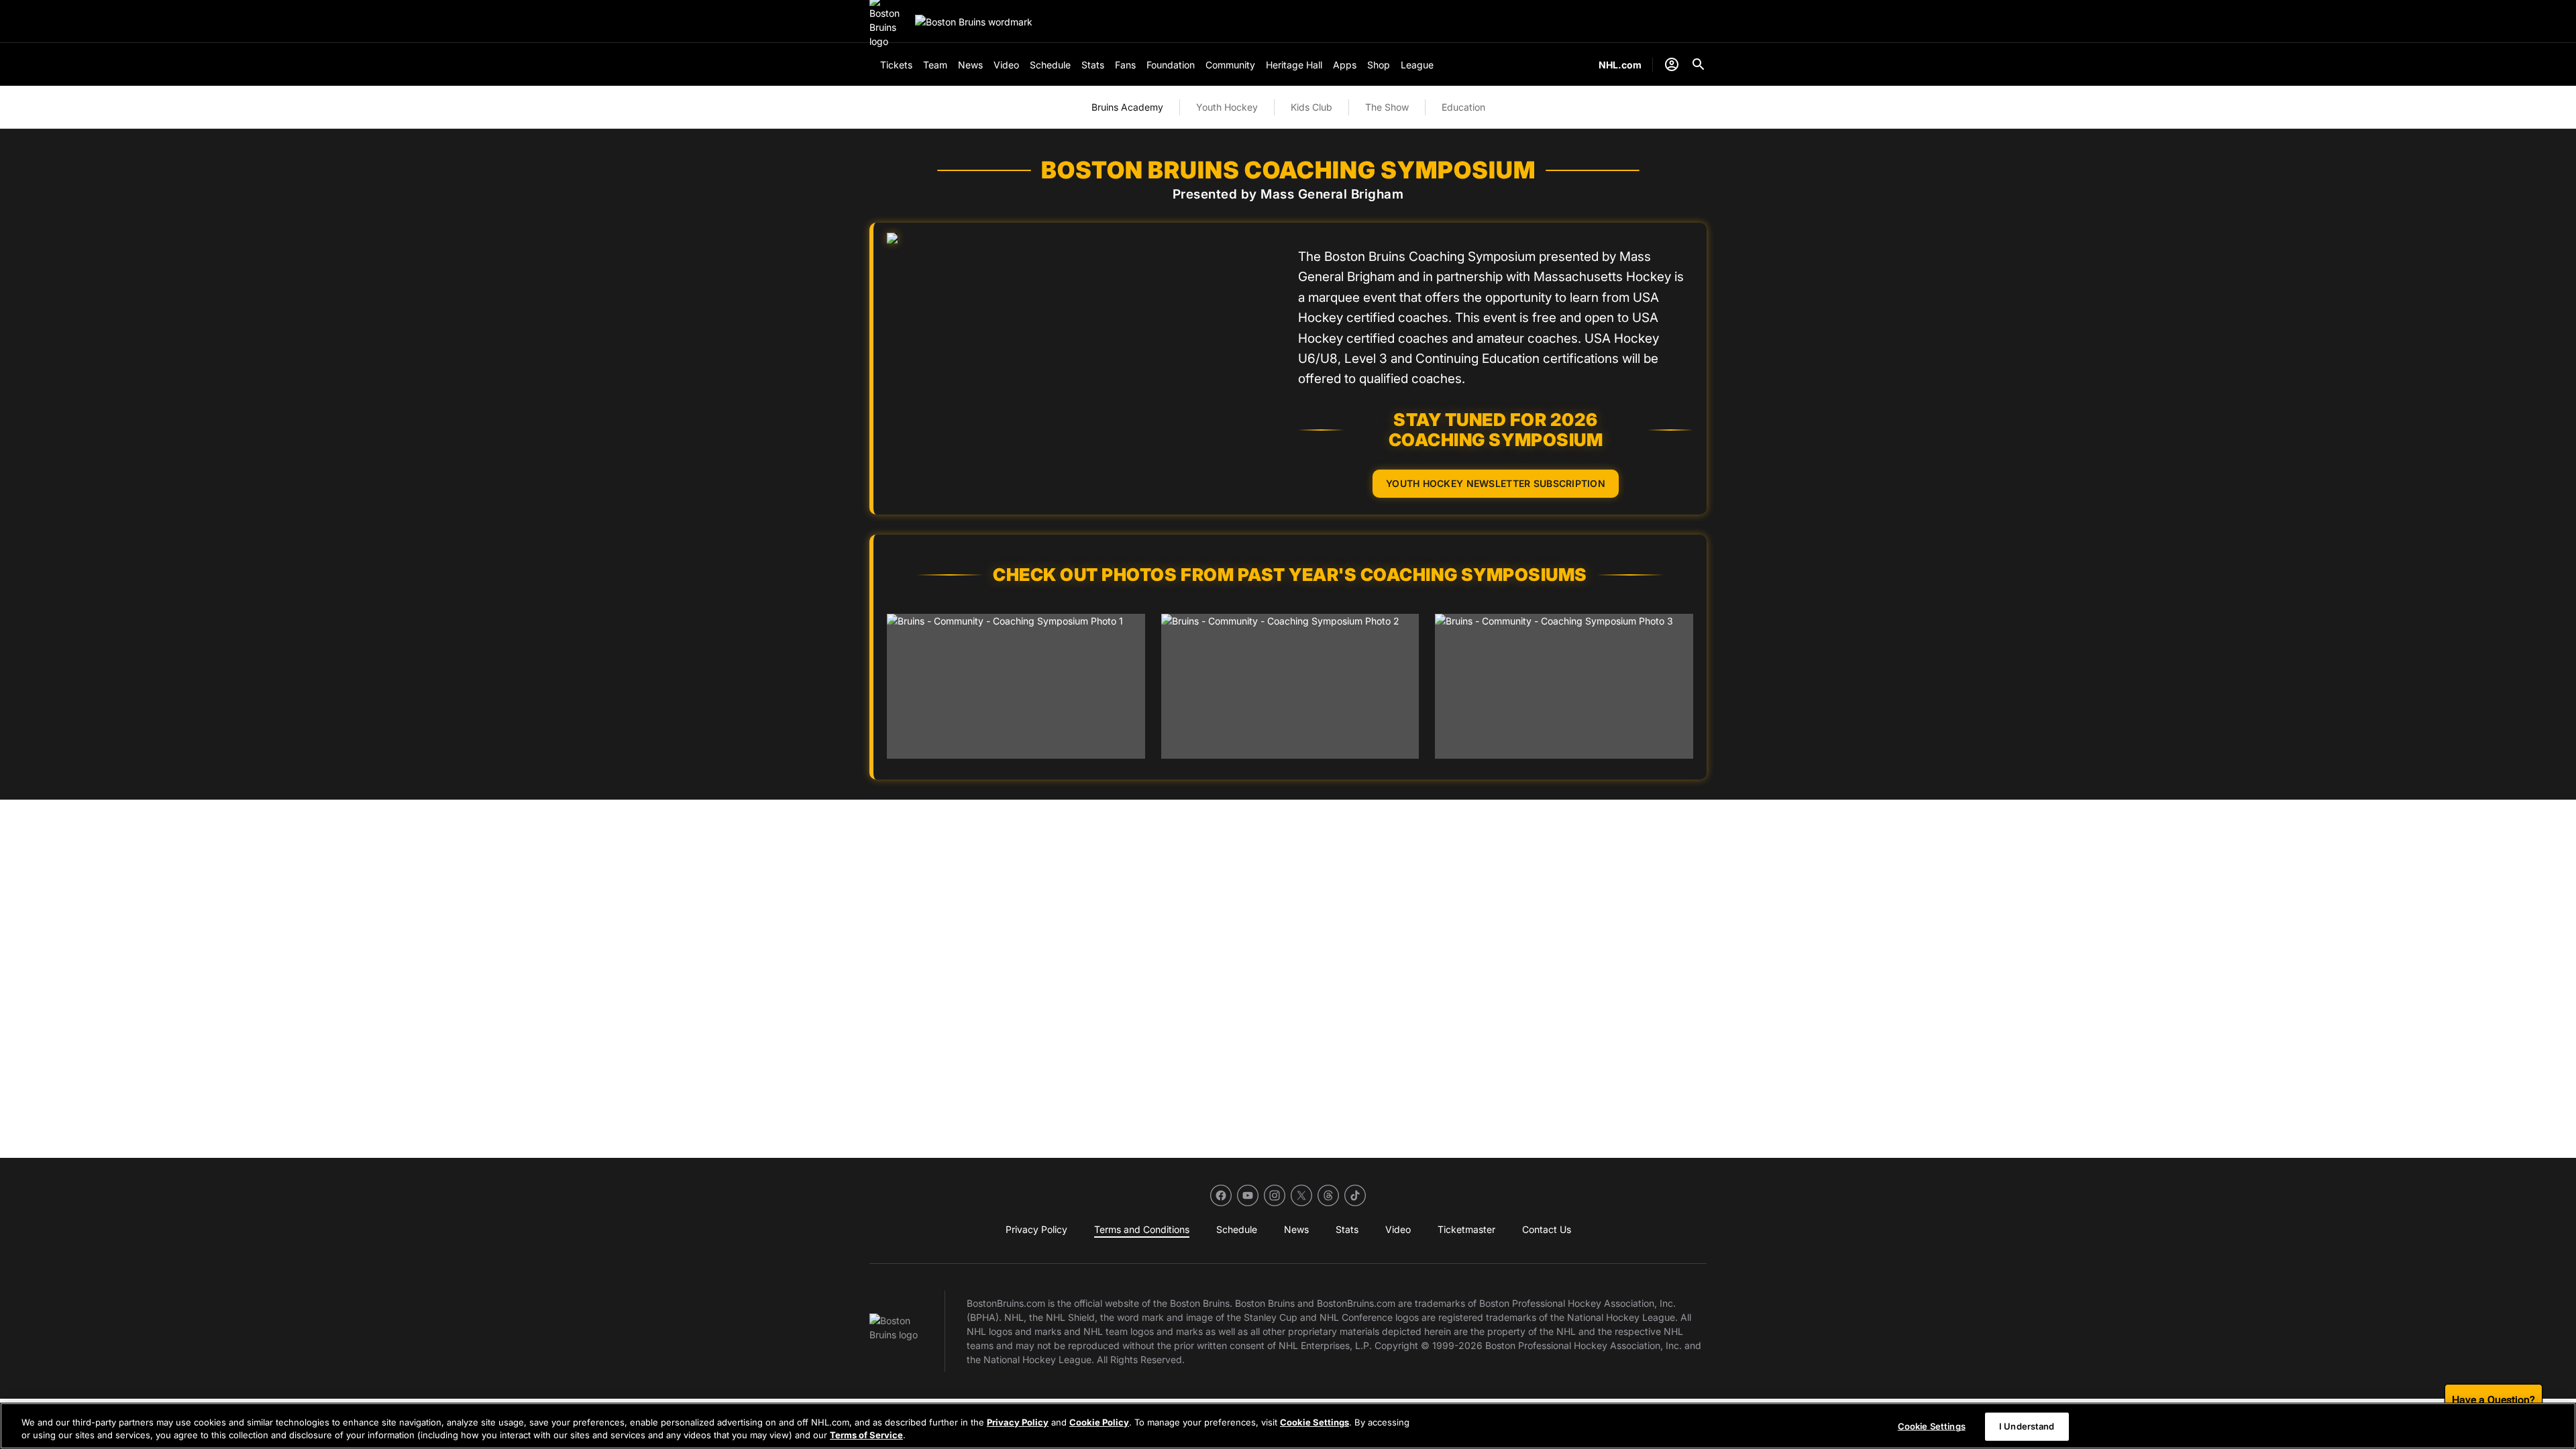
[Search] (1699, 64)
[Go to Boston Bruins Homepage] (974, 22)
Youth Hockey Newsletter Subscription (1496, 483)
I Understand (2027, 1426)
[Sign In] (1672, 64)
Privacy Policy (1018, 1422)
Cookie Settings (1314, 1422)
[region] (1288, 1426)
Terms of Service (866, 1435)
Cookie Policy (1099, 1422)
